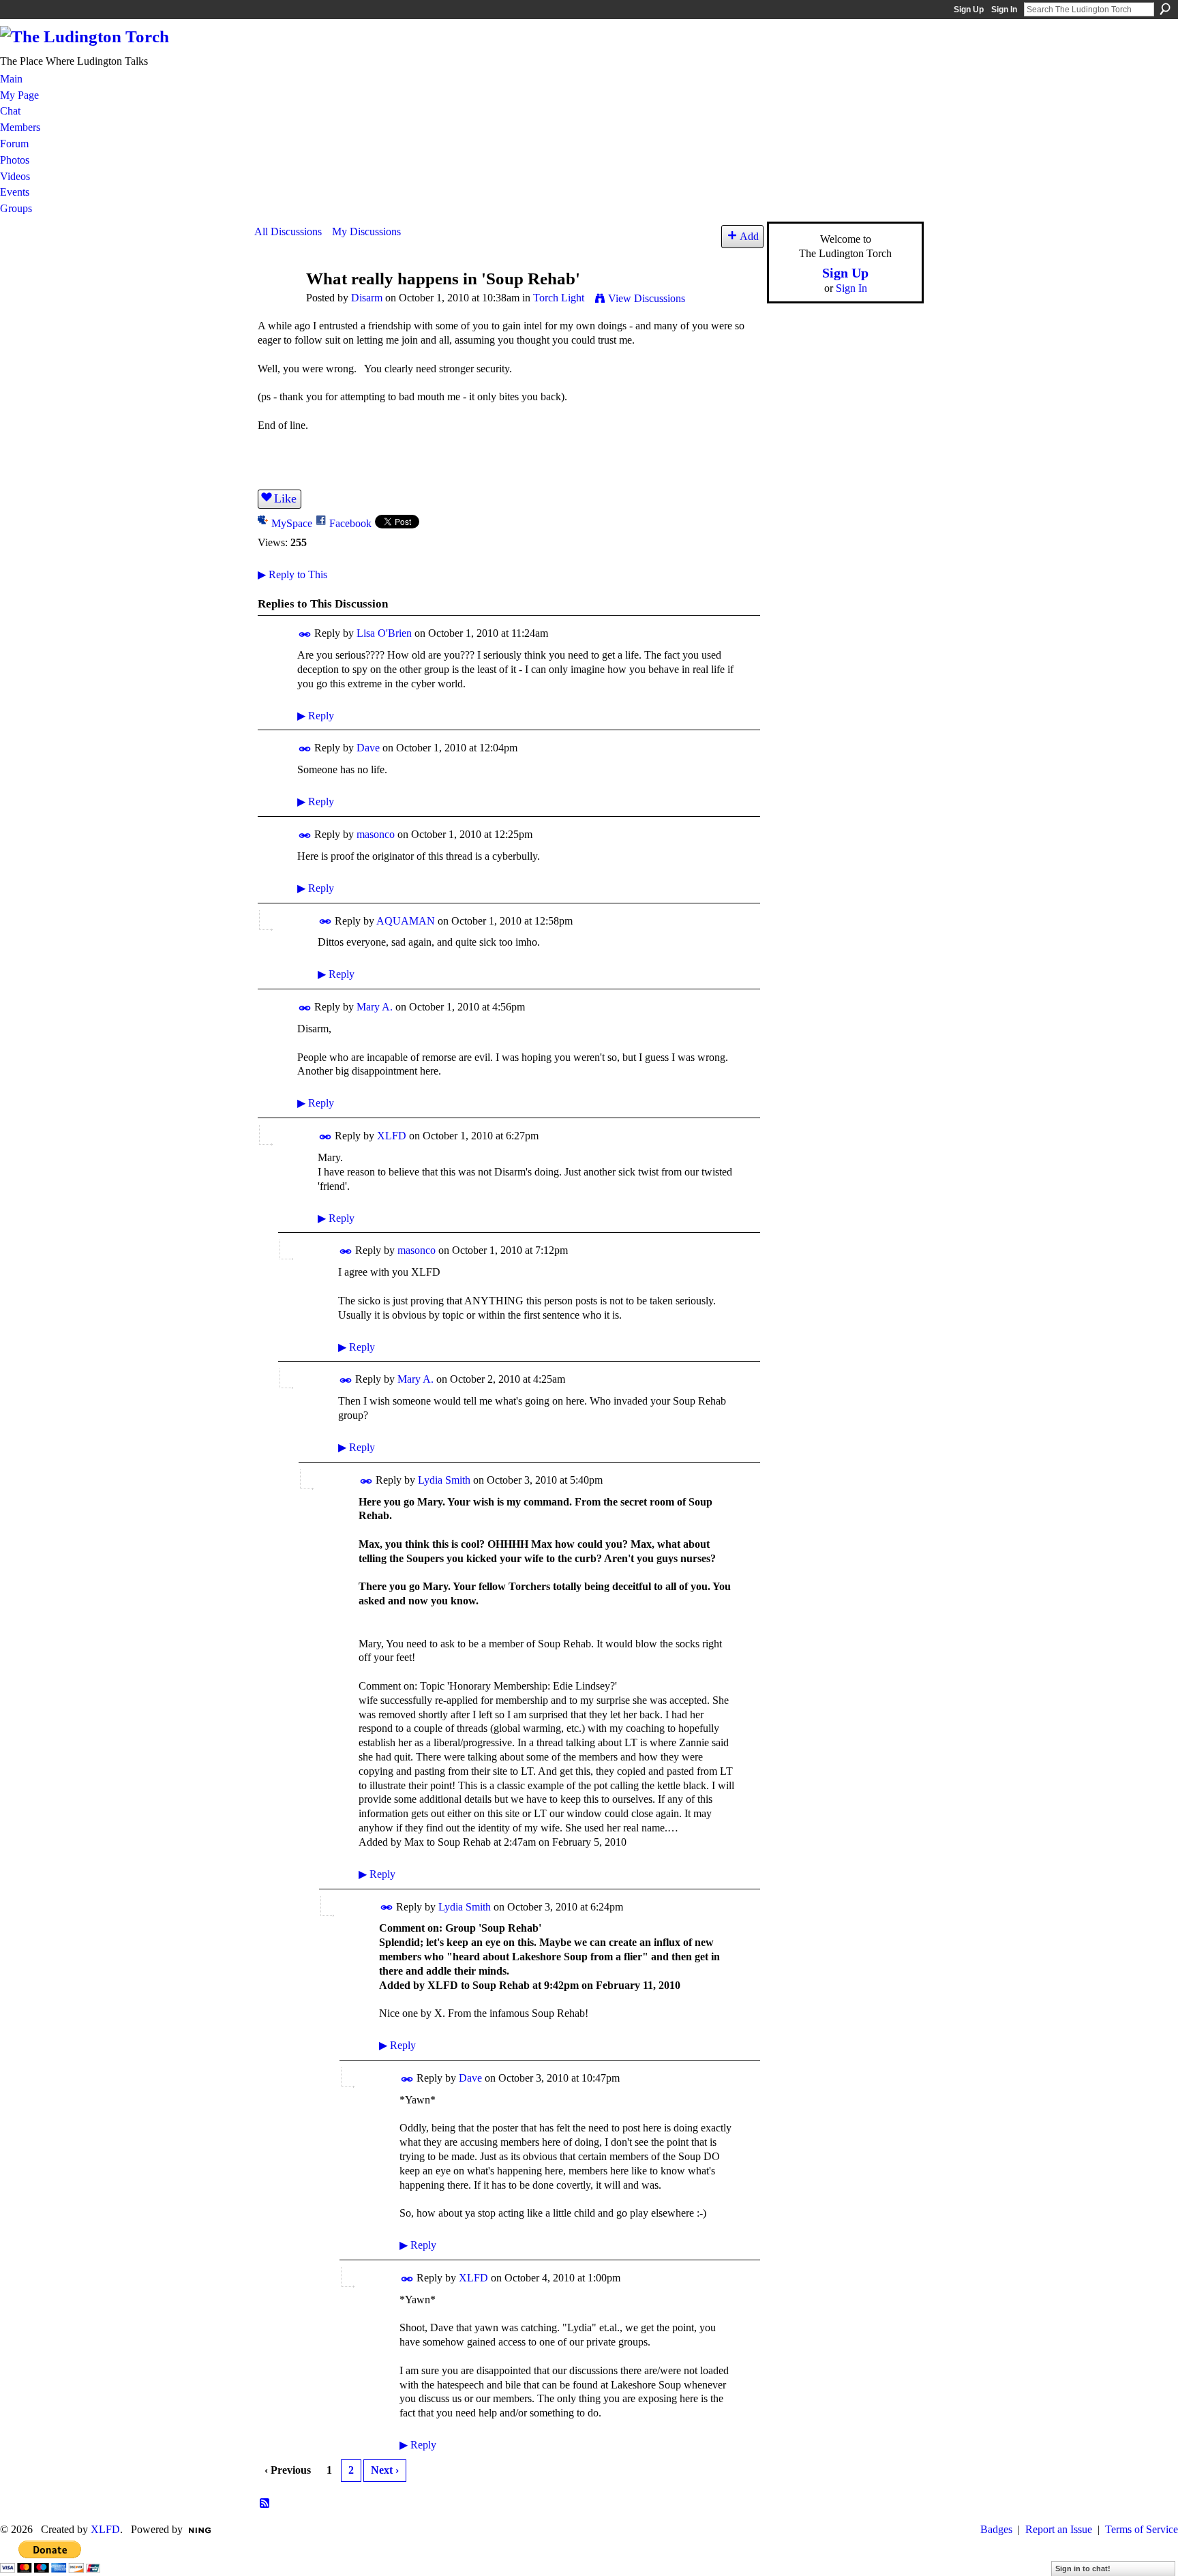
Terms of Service (1142, 2529)
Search (1165, 9)
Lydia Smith (444, 1480)
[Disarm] (276, 304)
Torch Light (559, 298)
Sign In (1004, 10)
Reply (316, 716)
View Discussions (647, 298)
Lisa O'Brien (384, 633)
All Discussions (288, 231)
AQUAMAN (406, 921)
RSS (265, 2504)
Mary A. (375, 1007)
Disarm (367, 298)
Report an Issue (1059, 2529)
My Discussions (366, 231)
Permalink (305, 634)
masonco (376, 834)
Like (285, 498)
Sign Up (969, 10)
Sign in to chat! (1083, 2568)
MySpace (292, 523)
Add (749, 236)
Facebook (350, 523)
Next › (385, 2470)
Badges (996, 2529)
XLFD (392, 1136)
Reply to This (292, 574)
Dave (368, 748)
